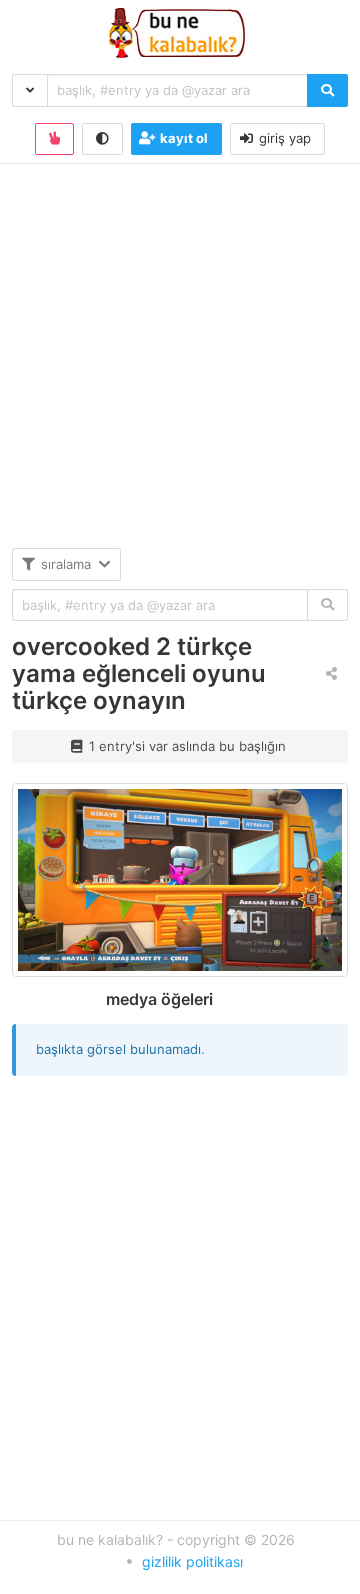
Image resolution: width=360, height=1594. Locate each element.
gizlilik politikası (192, 1561)
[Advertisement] (180, 368)
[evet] (327, 605)
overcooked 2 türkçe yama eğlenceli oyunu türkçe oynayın (139, 673)
